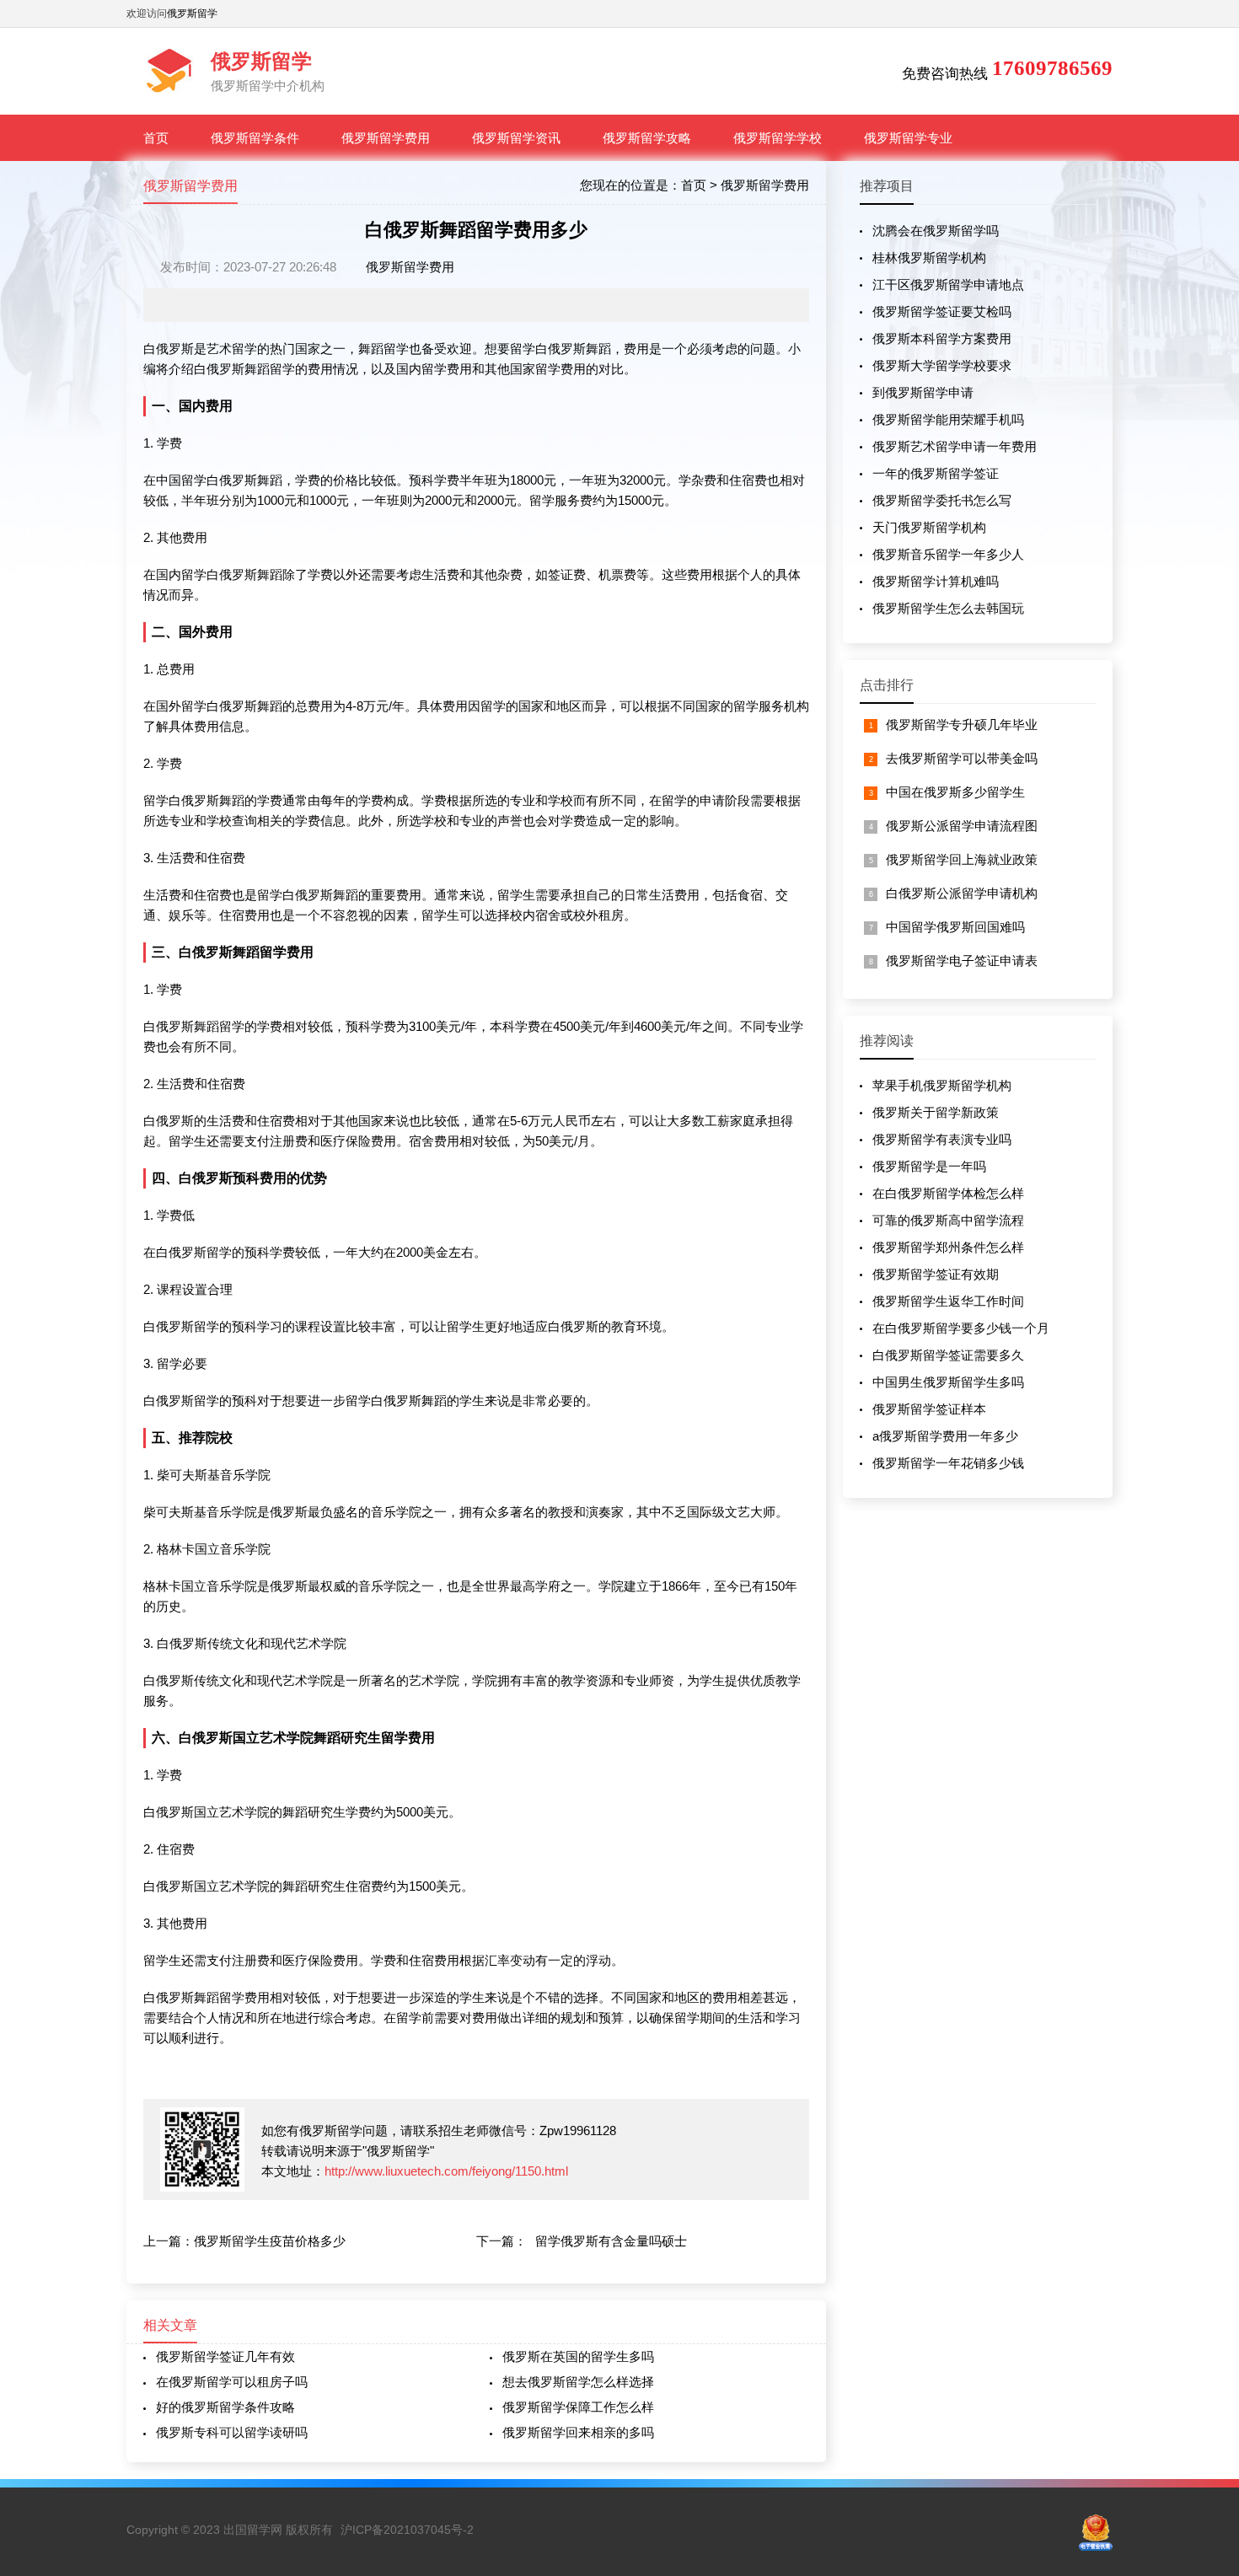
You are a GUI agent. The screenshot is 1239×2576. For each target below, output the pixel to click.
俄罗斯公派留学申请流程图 (962, 826)
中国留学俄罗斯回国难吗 (955, 927)
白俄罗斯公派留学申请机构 (962, 893)
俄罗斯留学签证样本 (929, 1409)
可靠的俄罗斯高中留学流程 (948, 1220)
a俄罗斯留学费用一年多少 (945, 1436)
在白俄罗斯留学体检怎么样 (948, 1193)
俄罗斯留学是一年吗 (929, 1166)
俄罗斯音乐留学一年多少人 (948, 554)
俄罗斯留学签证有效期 (936, 1274)
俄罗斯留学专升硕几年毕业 (962, 724)
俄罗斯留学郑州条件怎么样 (948, 1247)
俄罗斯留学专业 (908, 138)
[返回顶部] (1204, 2300)
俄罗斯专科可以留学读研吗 (232, 2432)
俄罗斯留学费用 (386, 138)
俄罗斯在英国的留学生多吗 (578, 2356)
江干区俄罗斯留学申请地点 (948, 284)
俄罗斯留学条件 (255, 138)
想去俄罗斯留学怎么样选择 (578, 2382)
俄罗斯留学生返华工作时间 (948, 1301)
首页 (156, 138)
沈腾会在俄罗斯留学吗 (936, 231)
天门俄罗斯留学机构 (929, 527)
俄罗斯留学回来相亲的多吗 (578, 2432)
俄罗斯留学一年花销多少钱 (948, 1463)
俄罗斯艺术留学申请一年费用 (955, 446)
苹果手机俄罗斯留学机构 (942, 1085)
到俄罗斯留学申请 (923, 392)
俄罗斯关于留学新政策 (936, 1112)
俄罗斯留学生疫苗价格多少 (270, 2241)
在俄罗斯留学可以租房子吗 (232, 2382)
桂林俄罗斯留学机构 (929, 258)
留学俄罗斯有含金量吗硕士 (611, 2241)
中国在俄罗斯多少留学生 (955, 792)
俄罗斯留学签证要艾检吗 (942, 311)
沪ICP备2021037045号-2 (407, 2530)
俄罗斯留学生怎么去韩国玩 (948, 608)
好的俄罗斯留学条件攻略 (225, 2407)
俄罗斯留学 (192, 13)
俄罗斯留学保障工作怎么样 (578, 2407)
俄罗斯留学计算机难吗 (936, 581)
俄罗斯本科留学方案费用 (942, 338)
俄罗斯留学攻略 (647, 138)
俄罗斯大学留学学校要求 (942, 365)
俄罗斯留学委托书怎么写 (942, 500)
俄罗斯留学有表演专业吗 (942, 1139)
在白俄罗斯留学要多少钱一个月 (961, 1328)
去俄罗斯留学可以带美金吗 (962, 758)
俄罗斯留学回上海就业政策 (962, 859)
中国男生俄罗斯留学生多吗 (948, 1382)
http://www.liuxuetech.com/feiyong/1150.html (446, 2171)
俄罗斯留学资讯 (516, 138)
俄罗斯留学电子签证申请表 (962, 961)
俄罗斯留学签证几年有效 (225, 2356)
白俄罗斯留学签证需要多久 (948, 1355)
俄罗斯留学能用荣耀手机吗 (948, 419)
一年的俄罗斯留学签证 (936, 473)
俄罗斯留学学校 (778, 138)
